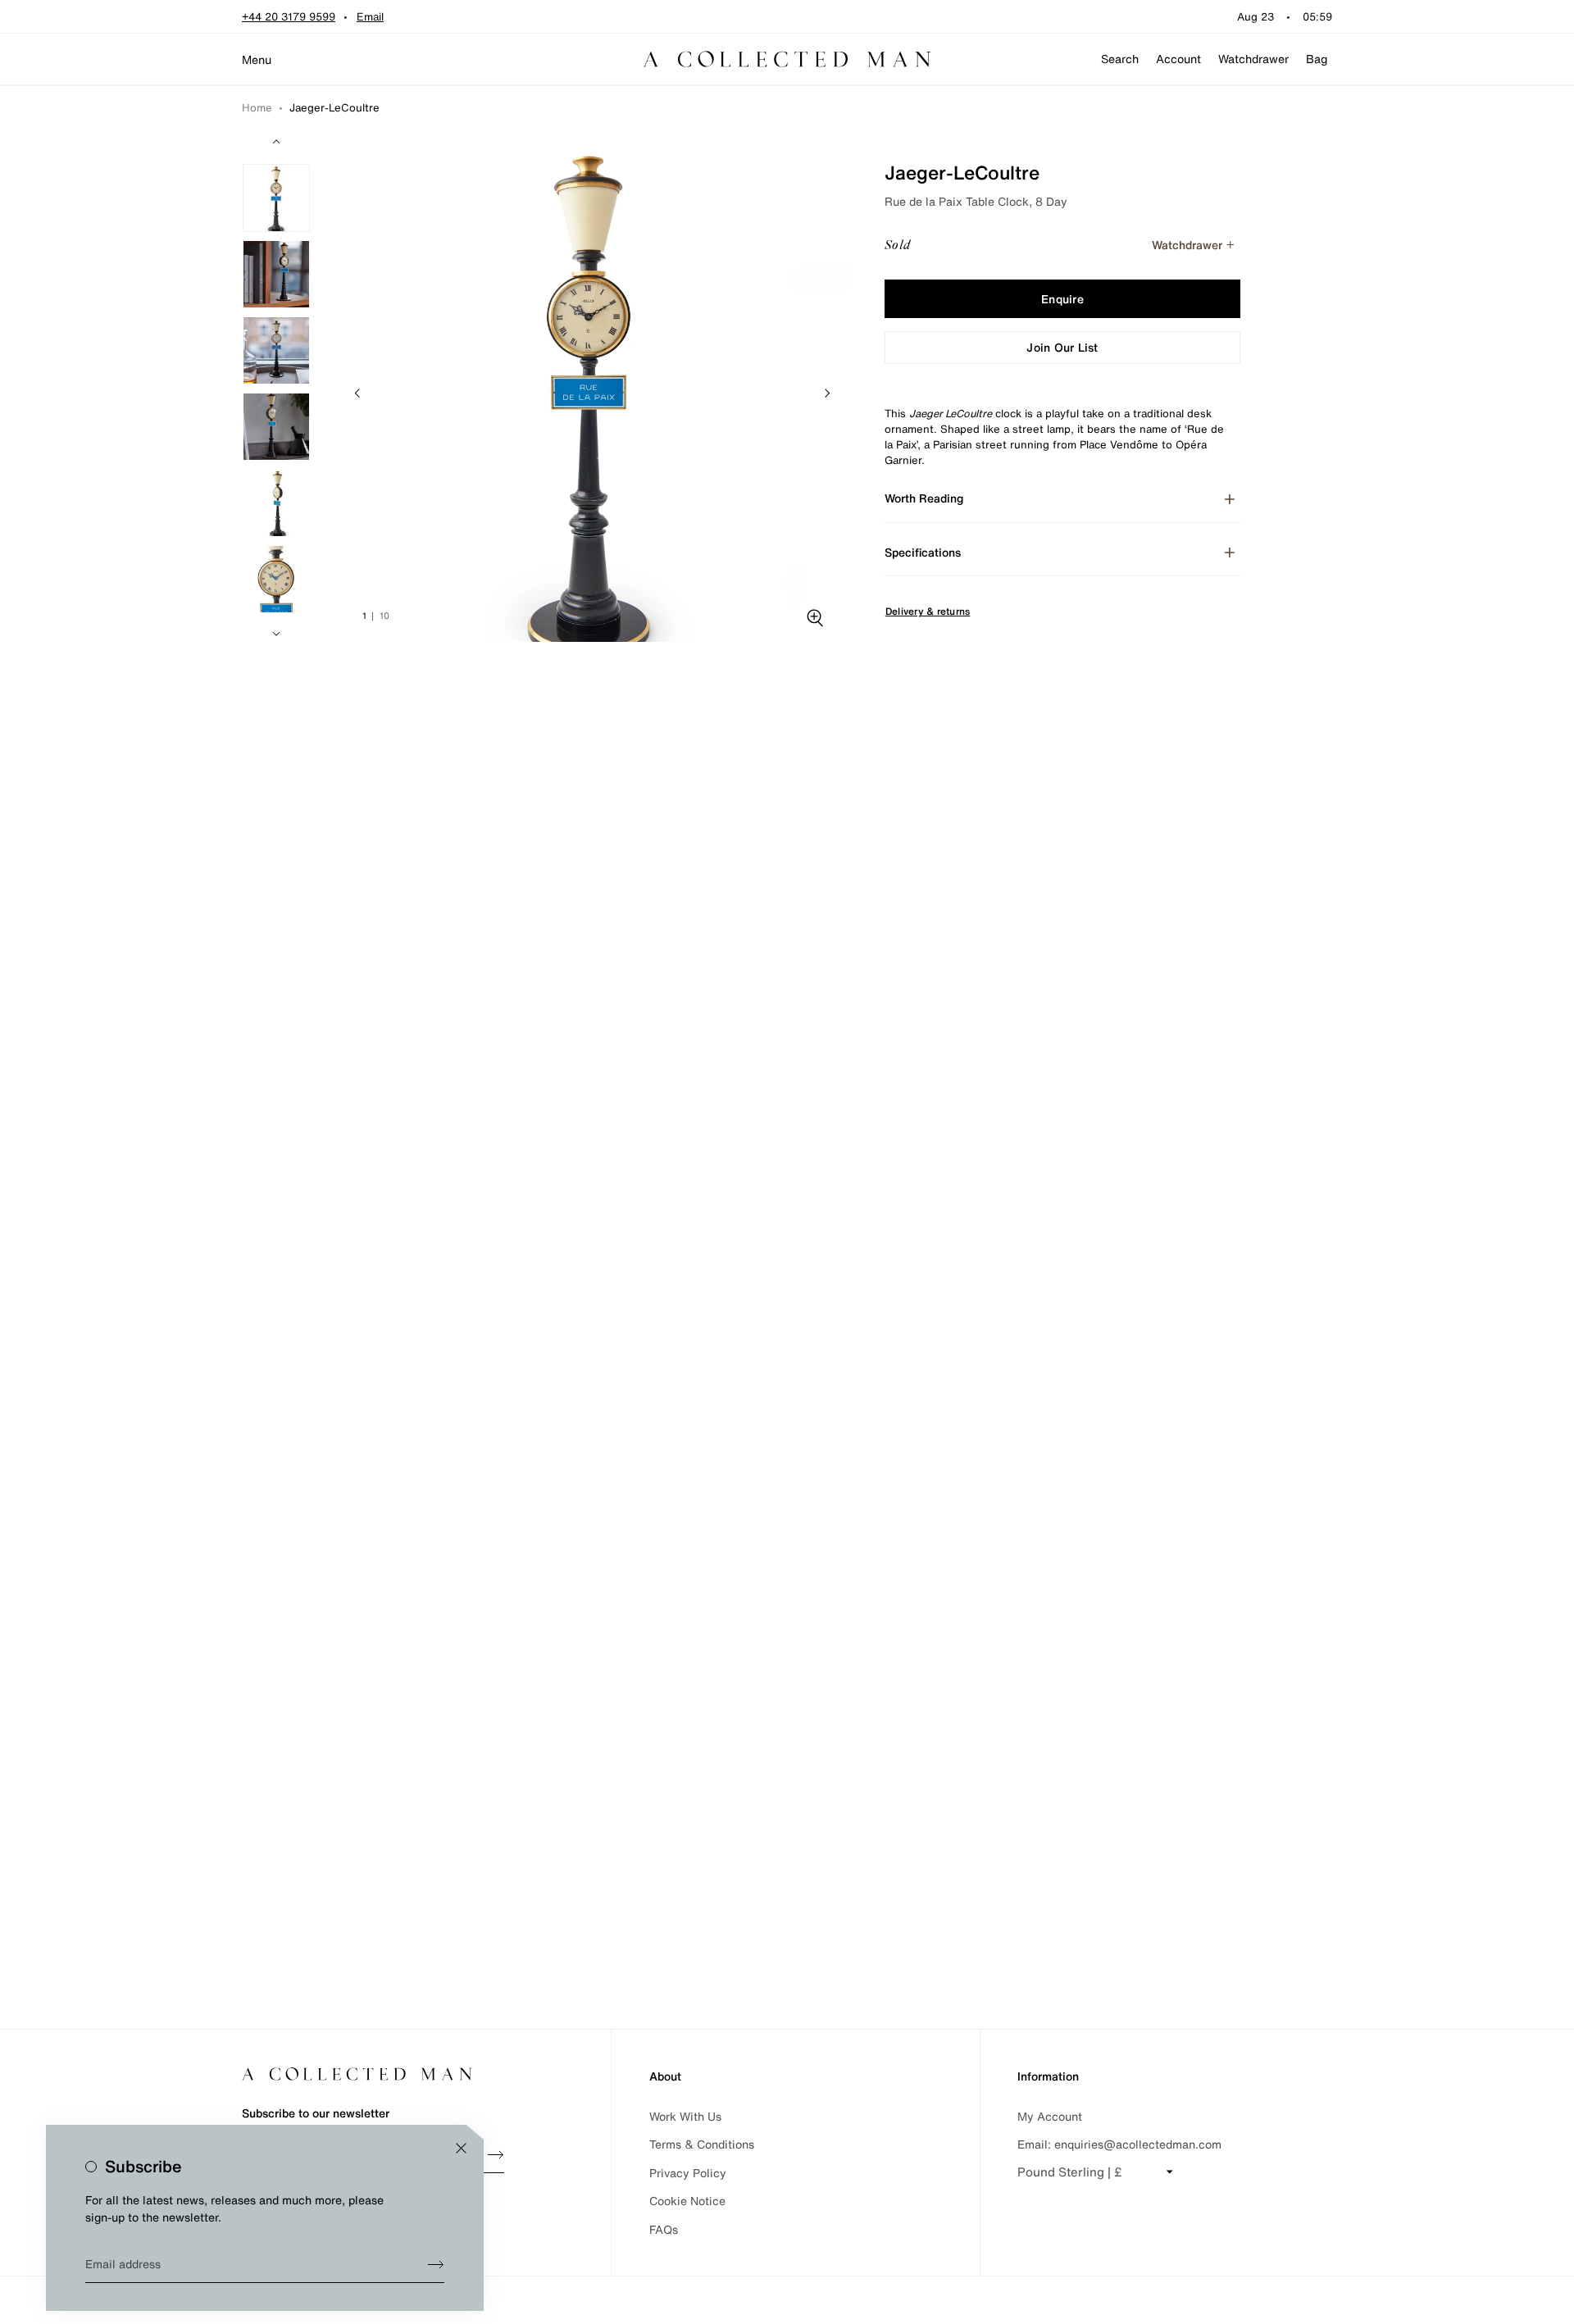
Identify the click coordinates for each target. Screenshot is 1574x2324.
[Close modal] (461, 2148)
